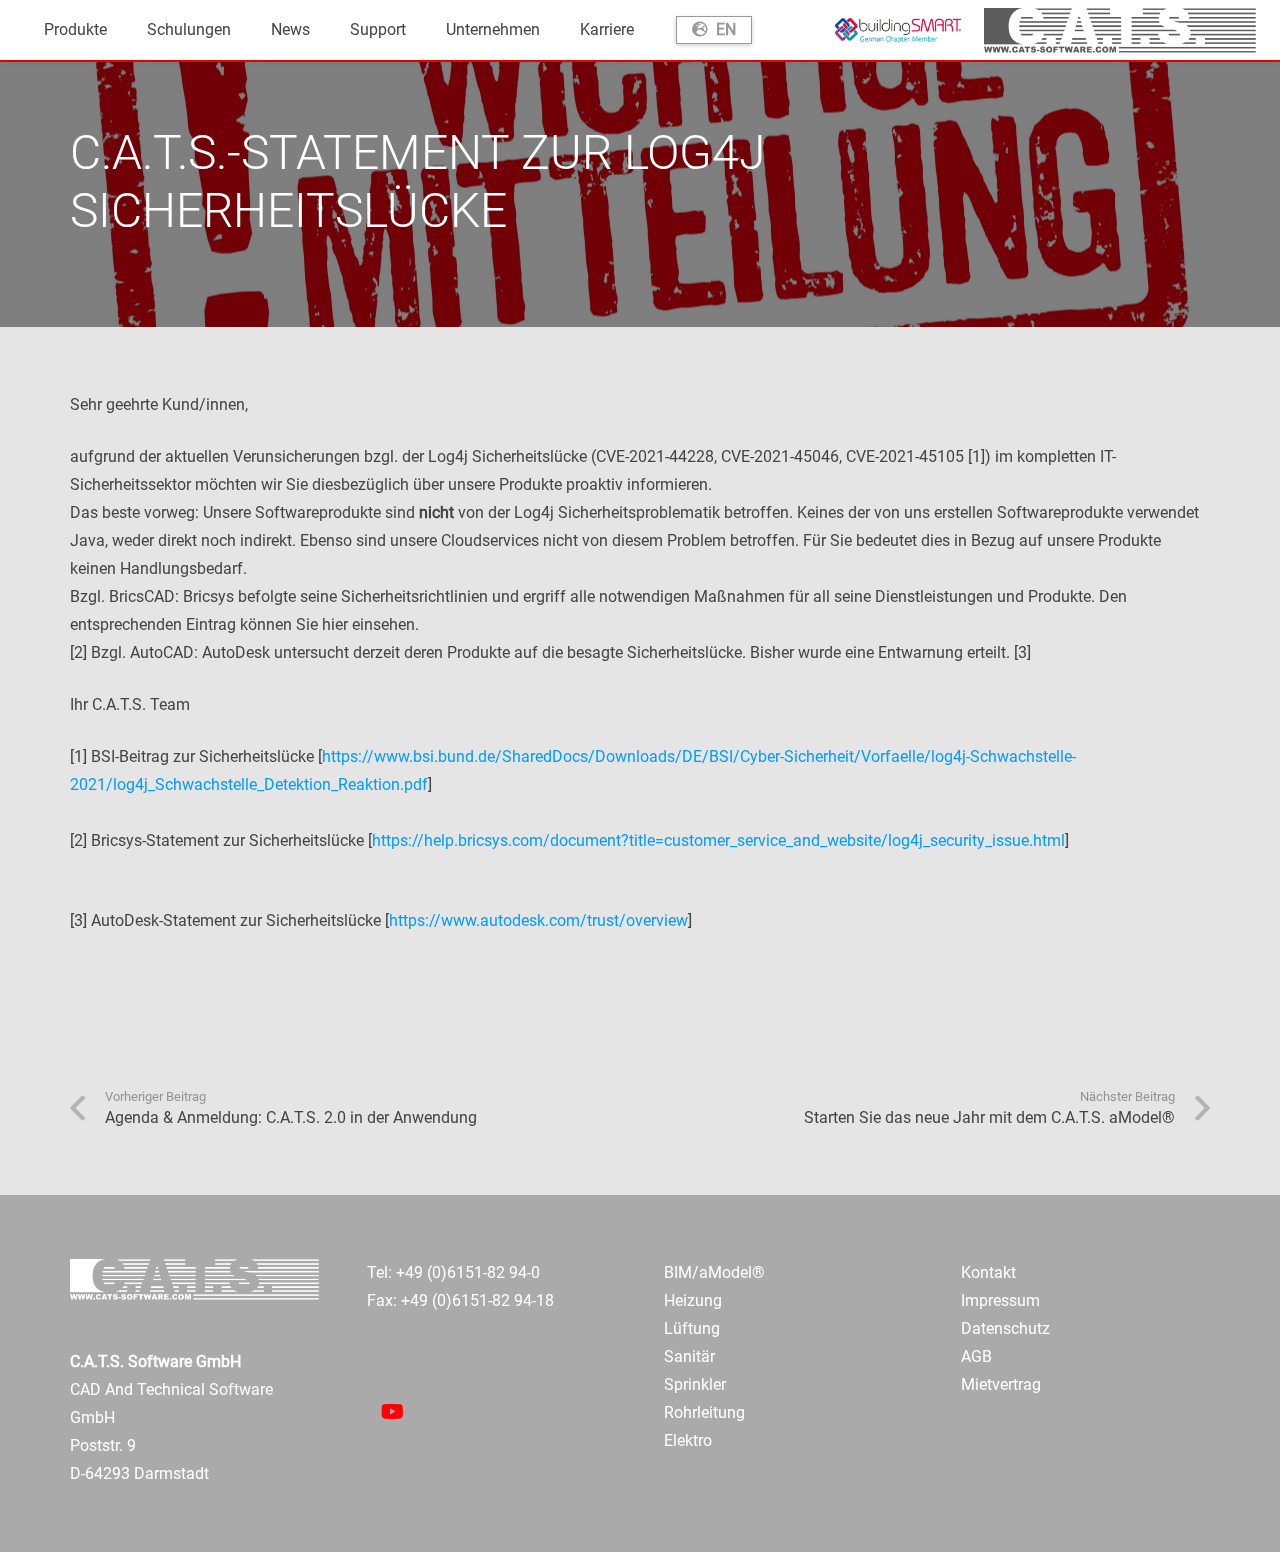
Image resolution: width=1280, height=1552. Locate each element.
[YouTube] (392, 1412)
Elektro (688, 1440)
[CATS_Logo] (1120, 30)
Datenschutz (1005, 1328)
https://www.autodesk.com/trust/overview (538, 920)
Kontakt (988, 1272)
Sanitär (689, 1356)
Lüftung (692, 1328)
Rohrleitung (704, 1412)
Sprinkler (695, 1384)
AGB (976, 1356)
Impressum (1000, 1300)
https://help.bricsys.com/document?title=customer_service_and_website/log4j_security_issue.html (718, 840)
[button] (117, 30)
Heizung (693, 1300)
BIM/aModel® (714, 1272)
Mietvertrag (1001, 1384)
